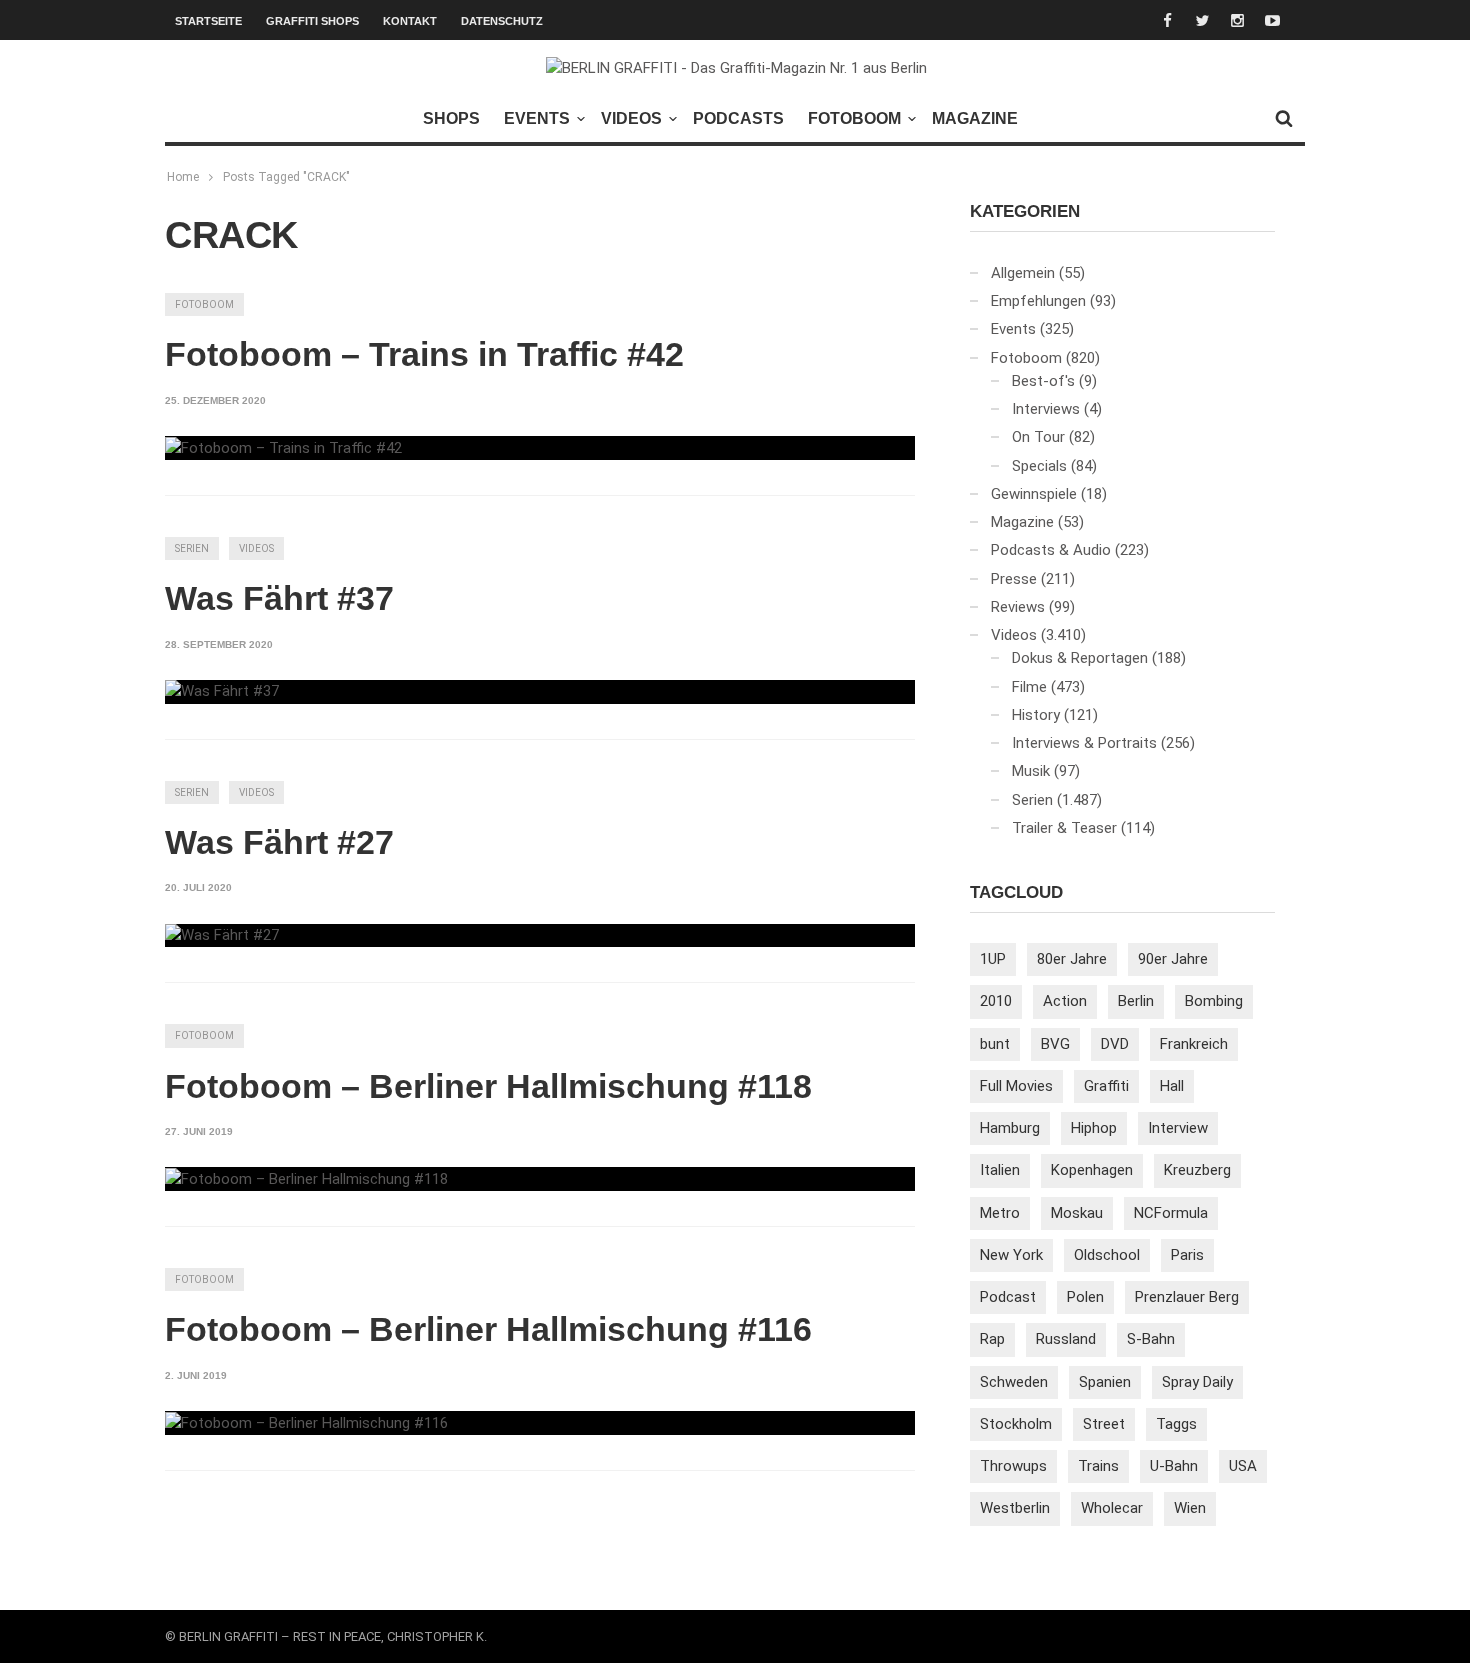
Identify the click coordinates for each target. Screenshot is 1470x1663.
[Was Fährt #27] (222, 936)
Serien (192, 548)
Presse (1014, 579)
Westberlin (1015, 1508)
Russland (1066, 1339)
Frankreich (1194, 1044)
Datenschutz (502, 21)
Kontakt (410, 21)
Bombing (1214, 1001)
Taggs (1176, 1424)
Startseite (208, 21)
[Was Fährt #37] (222, 692)
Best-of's (1043, 381)
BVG (1055, 1044)
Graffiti (1106, 1086)
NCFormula (1171, 1213)
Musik (1031, 771)
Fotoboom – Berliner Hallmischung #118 (488, 1086)
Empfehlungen (1038, 301)
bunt (995, 1044)
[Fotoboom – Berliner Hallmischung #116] (306, 1423)
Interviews (1046, 409)
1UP (993, 959)
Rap (992, 1339)
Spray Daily (1197, 1382)
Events (537, 118)
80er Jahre (1072, 959)
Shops (451, 118)
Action (1065, 1001)
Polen (1085, 1297)
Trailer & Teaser (1064, 828)
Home (183, 177)
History (1036, 715)
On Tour (1038, 437)
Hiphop (1094, 1128)
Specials (1039, 466)
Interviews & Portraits (1084, 743)
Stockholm (1016, 1424)
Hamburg (1010, 1128)
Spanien (1105, 1382)
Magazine (975, 118)
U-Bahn (1174, 1466)
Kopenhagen (1092, 1170)
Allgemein (1023, 273)
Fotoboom (854, 118)
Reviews (1018, 607)
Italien (1000, 1170)
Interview (1178, 1128)
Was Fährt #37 (279, 598)
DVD (1115, 1044)
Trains (1098, 1466)
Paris (1187, 1255)
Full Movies (1016, 1086)
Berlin (1136, 1001)
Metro (1000, 1213)
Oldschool (1107, 1255)
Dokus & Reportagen (1080, 658)
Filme (1029, 687)
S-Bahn (1151, 1339)
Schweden (1014, 1382)
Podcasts (738, 118)
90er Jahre (1173, 959)
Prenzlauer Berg (1187, 1297)
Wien (1190, 1508)
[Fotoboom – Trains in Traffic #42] (283, 448)
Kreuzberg (1197, 1170)
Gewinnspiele (1034, 494)
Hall (1172, 1086)
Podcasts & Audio (1051, 550)
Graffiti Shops (312, 21)
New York (1011, 1255)
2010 (996, 1001)
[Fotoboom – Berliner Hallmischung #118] (306, 1179)
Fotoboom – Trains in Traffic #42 (424, 354)
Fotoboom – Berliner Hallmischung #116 (488, 1329)
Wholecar (1112, 1508)
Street (1104, 1424)
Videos (631, 118)
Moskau (1077, 1213)
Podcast (1008, 1297)
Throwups (1013, 1466)
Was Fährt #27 (279, 842)
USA (1243, 1466)
